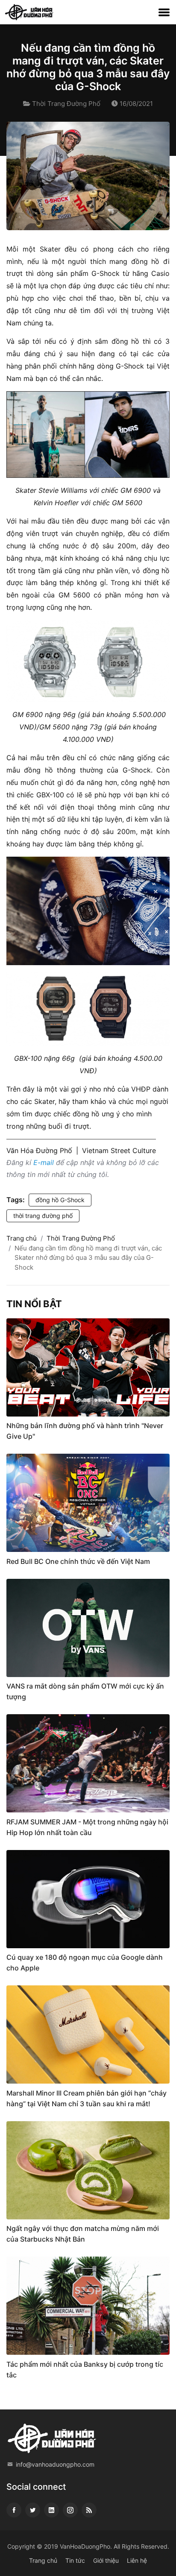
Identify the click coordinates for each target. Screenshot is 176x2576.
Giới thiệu (106, 2560)
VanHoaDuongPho (85, 2546)
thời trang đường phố (43, 1216)
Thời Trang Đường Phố (66, 104)
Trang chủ (22, 1238)
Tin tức (75, 2560)
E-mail (44, 1162)
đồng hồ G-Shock (60, 1200)
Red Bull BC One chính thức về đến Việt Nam (78, 1561)
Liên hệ (137, 2560)
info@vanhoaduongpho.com (55, 2464)
